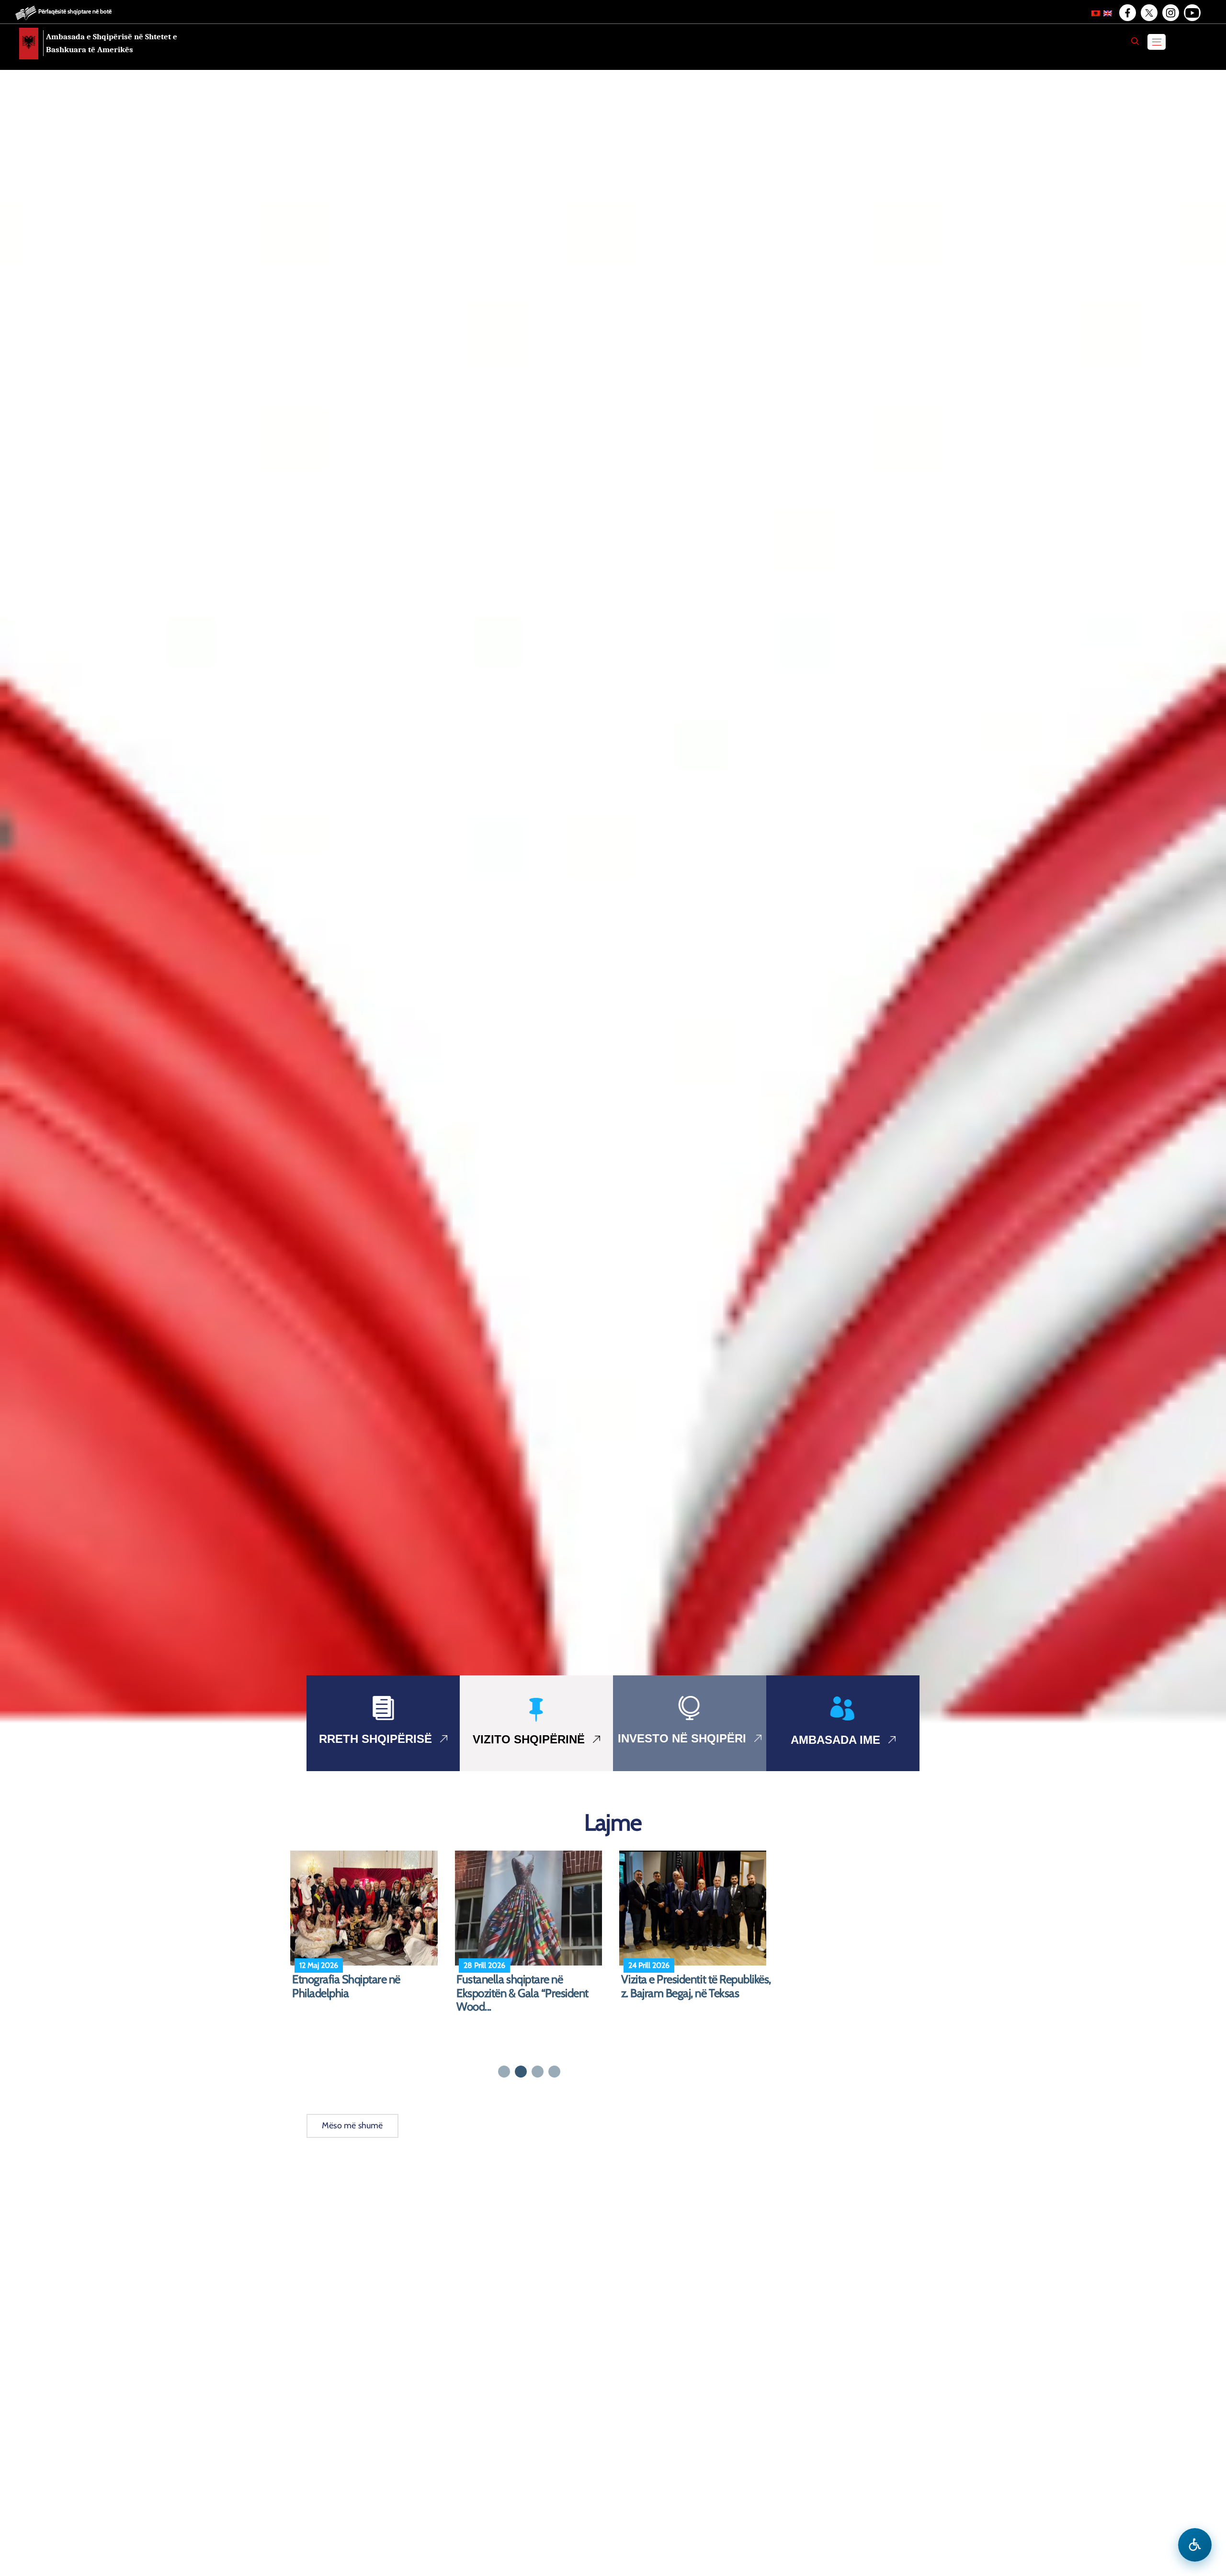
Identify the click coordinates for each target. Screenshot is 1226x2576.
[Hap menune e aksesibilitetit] (1195, 2545)
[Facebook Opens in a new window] (1127, 13)
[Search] (1135, 41)
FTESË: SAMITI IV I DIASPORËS (529, 1979)
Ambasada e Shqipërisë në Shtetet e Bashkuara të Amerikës (112, 43)
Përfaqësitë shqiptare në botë (75, 11)
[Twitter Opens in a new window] (1148, 13)
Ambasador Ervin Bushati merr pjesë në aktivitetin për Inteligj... (692, 1986)
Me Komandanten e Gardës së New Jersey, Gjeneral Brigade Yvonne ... (361, 1993)
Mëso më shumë (352, 2125)
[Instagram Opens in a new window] (1170, 13)
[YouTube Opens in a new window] (1192, 13)
